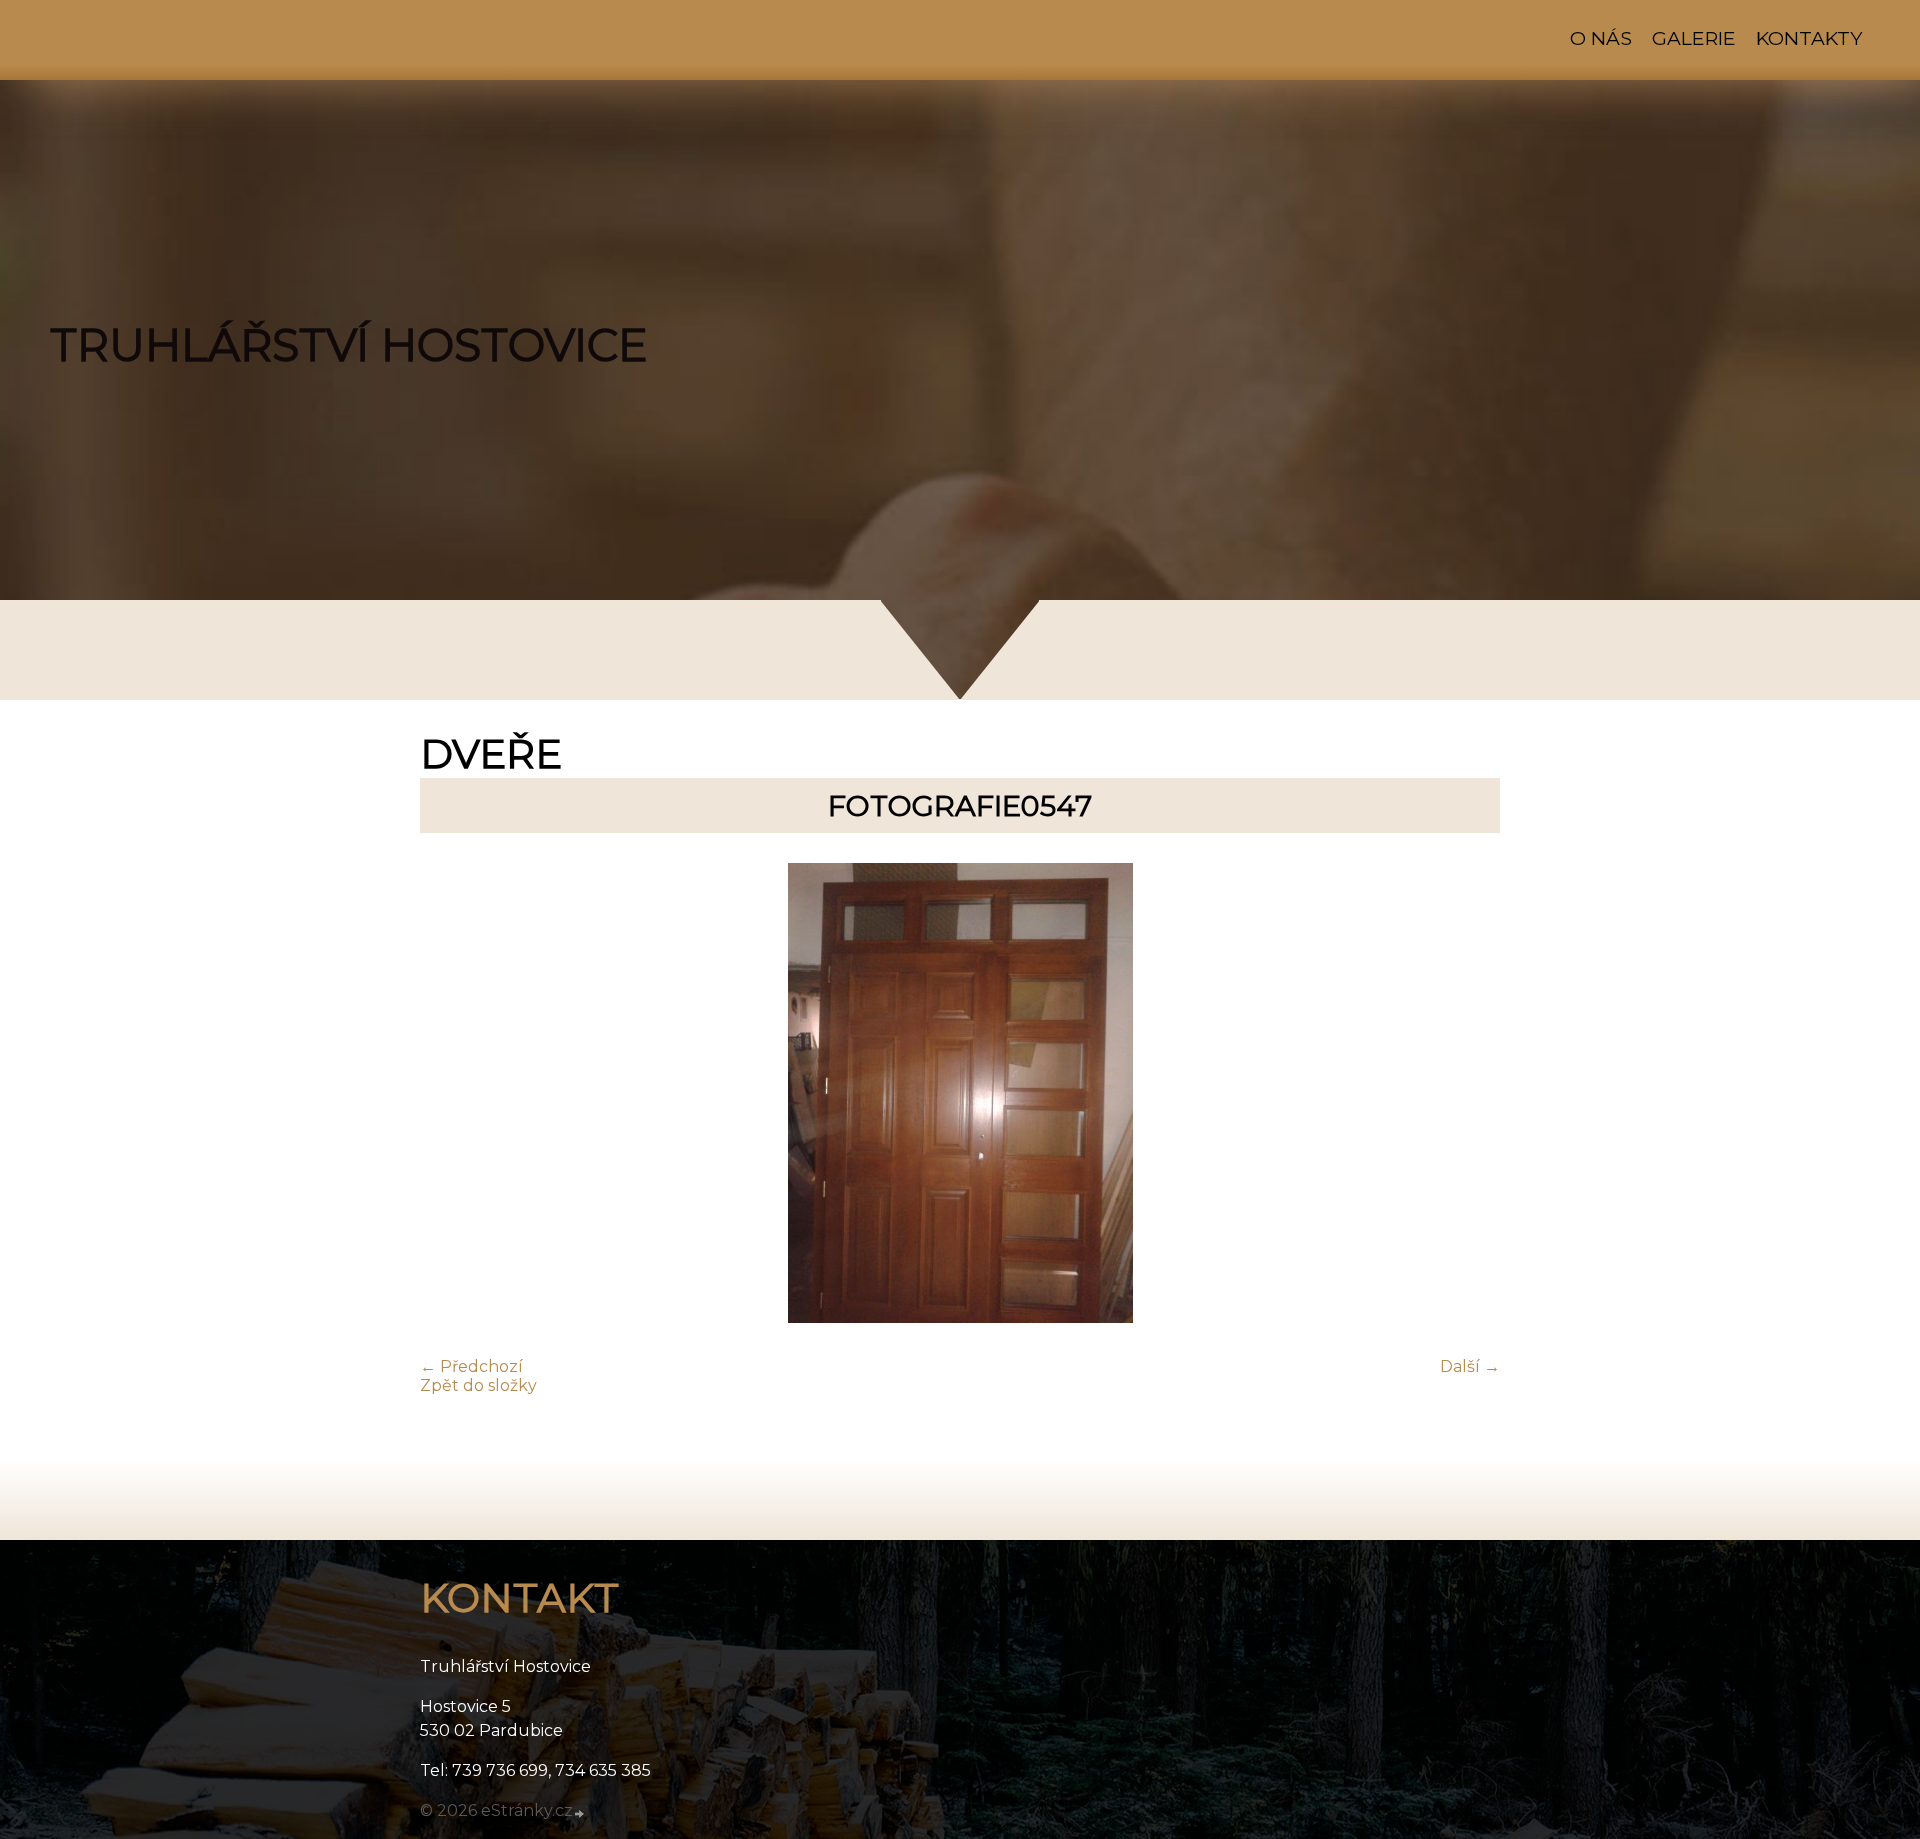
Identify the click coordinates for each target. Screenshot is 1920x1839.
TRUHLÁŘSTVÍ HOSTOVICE (349, 345)
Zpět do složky (478, 1385)
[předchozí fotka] (452, 1095)
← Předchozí (471, 1366)
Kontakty (1809, 38)
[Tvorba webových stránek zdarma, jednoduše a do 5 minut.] (580, 1813)
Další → (1470, 1366)
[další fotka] (1467, 1095)
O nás (1601, 38)
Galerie (1694, 38)
